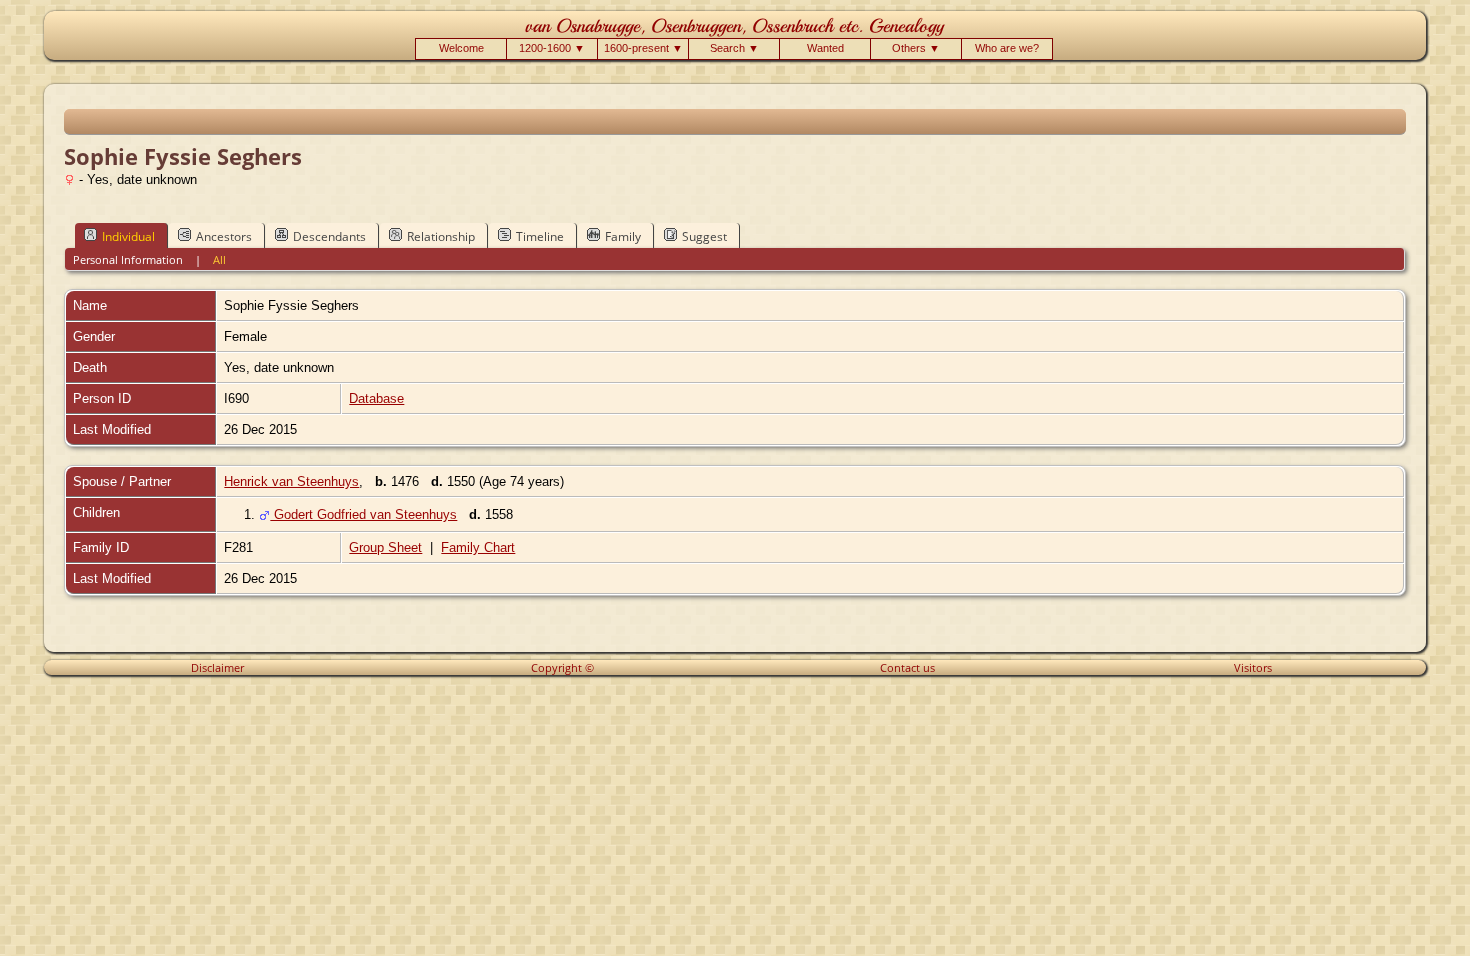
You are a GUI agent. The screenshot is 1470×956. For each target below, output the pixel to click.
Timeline (540, 236)
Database (376, 398)
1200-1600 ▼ (552, 48)
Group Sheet (385, 547)
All (219, 259)
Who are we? (1007, 48)
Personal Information (128, 259)
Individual (128, 236)
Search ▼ (734, 48)
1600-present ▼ (643, 48)
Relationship (441, 236)
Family (623, 236)
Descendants (329, 236)
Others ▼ (916, 48)
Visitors (1253, 667)
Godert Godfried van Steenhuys (363, 514)
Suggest (704, 236)
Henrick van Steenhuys (291, 481)
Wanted (825, 48)
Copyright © (562, 667)
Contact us (907, 667)
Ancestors (224, 236)
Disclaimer (217, 667)
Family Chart (478, 547)
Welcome (461, 48)
